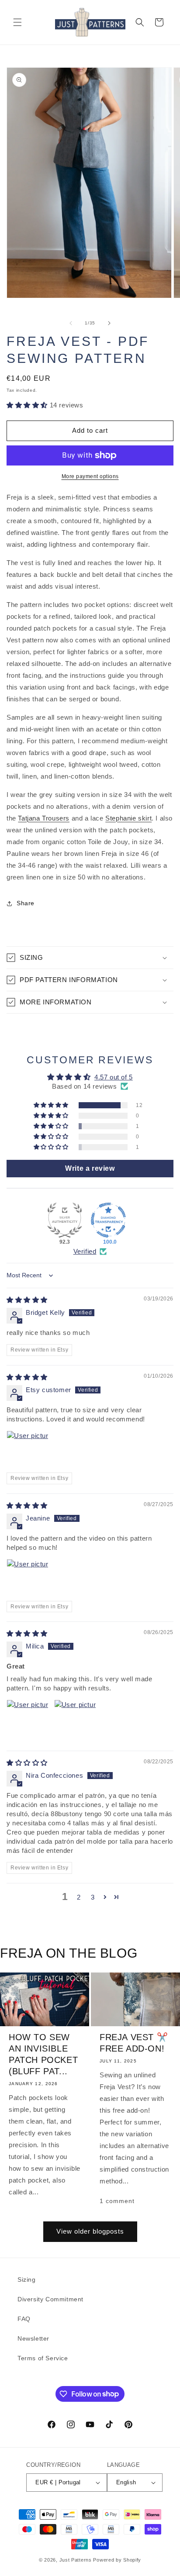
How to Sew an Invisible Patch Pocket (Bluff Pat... (43, 2054)
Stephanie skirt (128, 818)
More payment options (90, 476)
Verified (85, 1251)
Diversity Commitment (50, 2299)
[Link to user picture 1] (28, 1452)
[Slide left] (71, 323)
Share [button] (26, 903)
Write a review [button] (90, 1168)
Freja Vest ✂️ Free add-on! (134, 2043)
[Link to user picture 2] (75, 1721)
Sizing (27, 2279)
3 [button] (93, 1897)
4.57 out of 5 (114, 1077)
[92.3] (65, 1220)
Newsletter (33, 2338)
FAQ (24, 2319)
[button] (17, 22)
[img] (27, 1300)
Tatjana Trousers (44, 818)
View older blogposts (90, 2231)
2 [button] (79, 1897)
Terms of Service (43, 2358)
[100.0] (108, 1220)
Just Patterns (76, 2560)
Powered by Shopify (117, 2560)
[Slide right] (109, 323)
